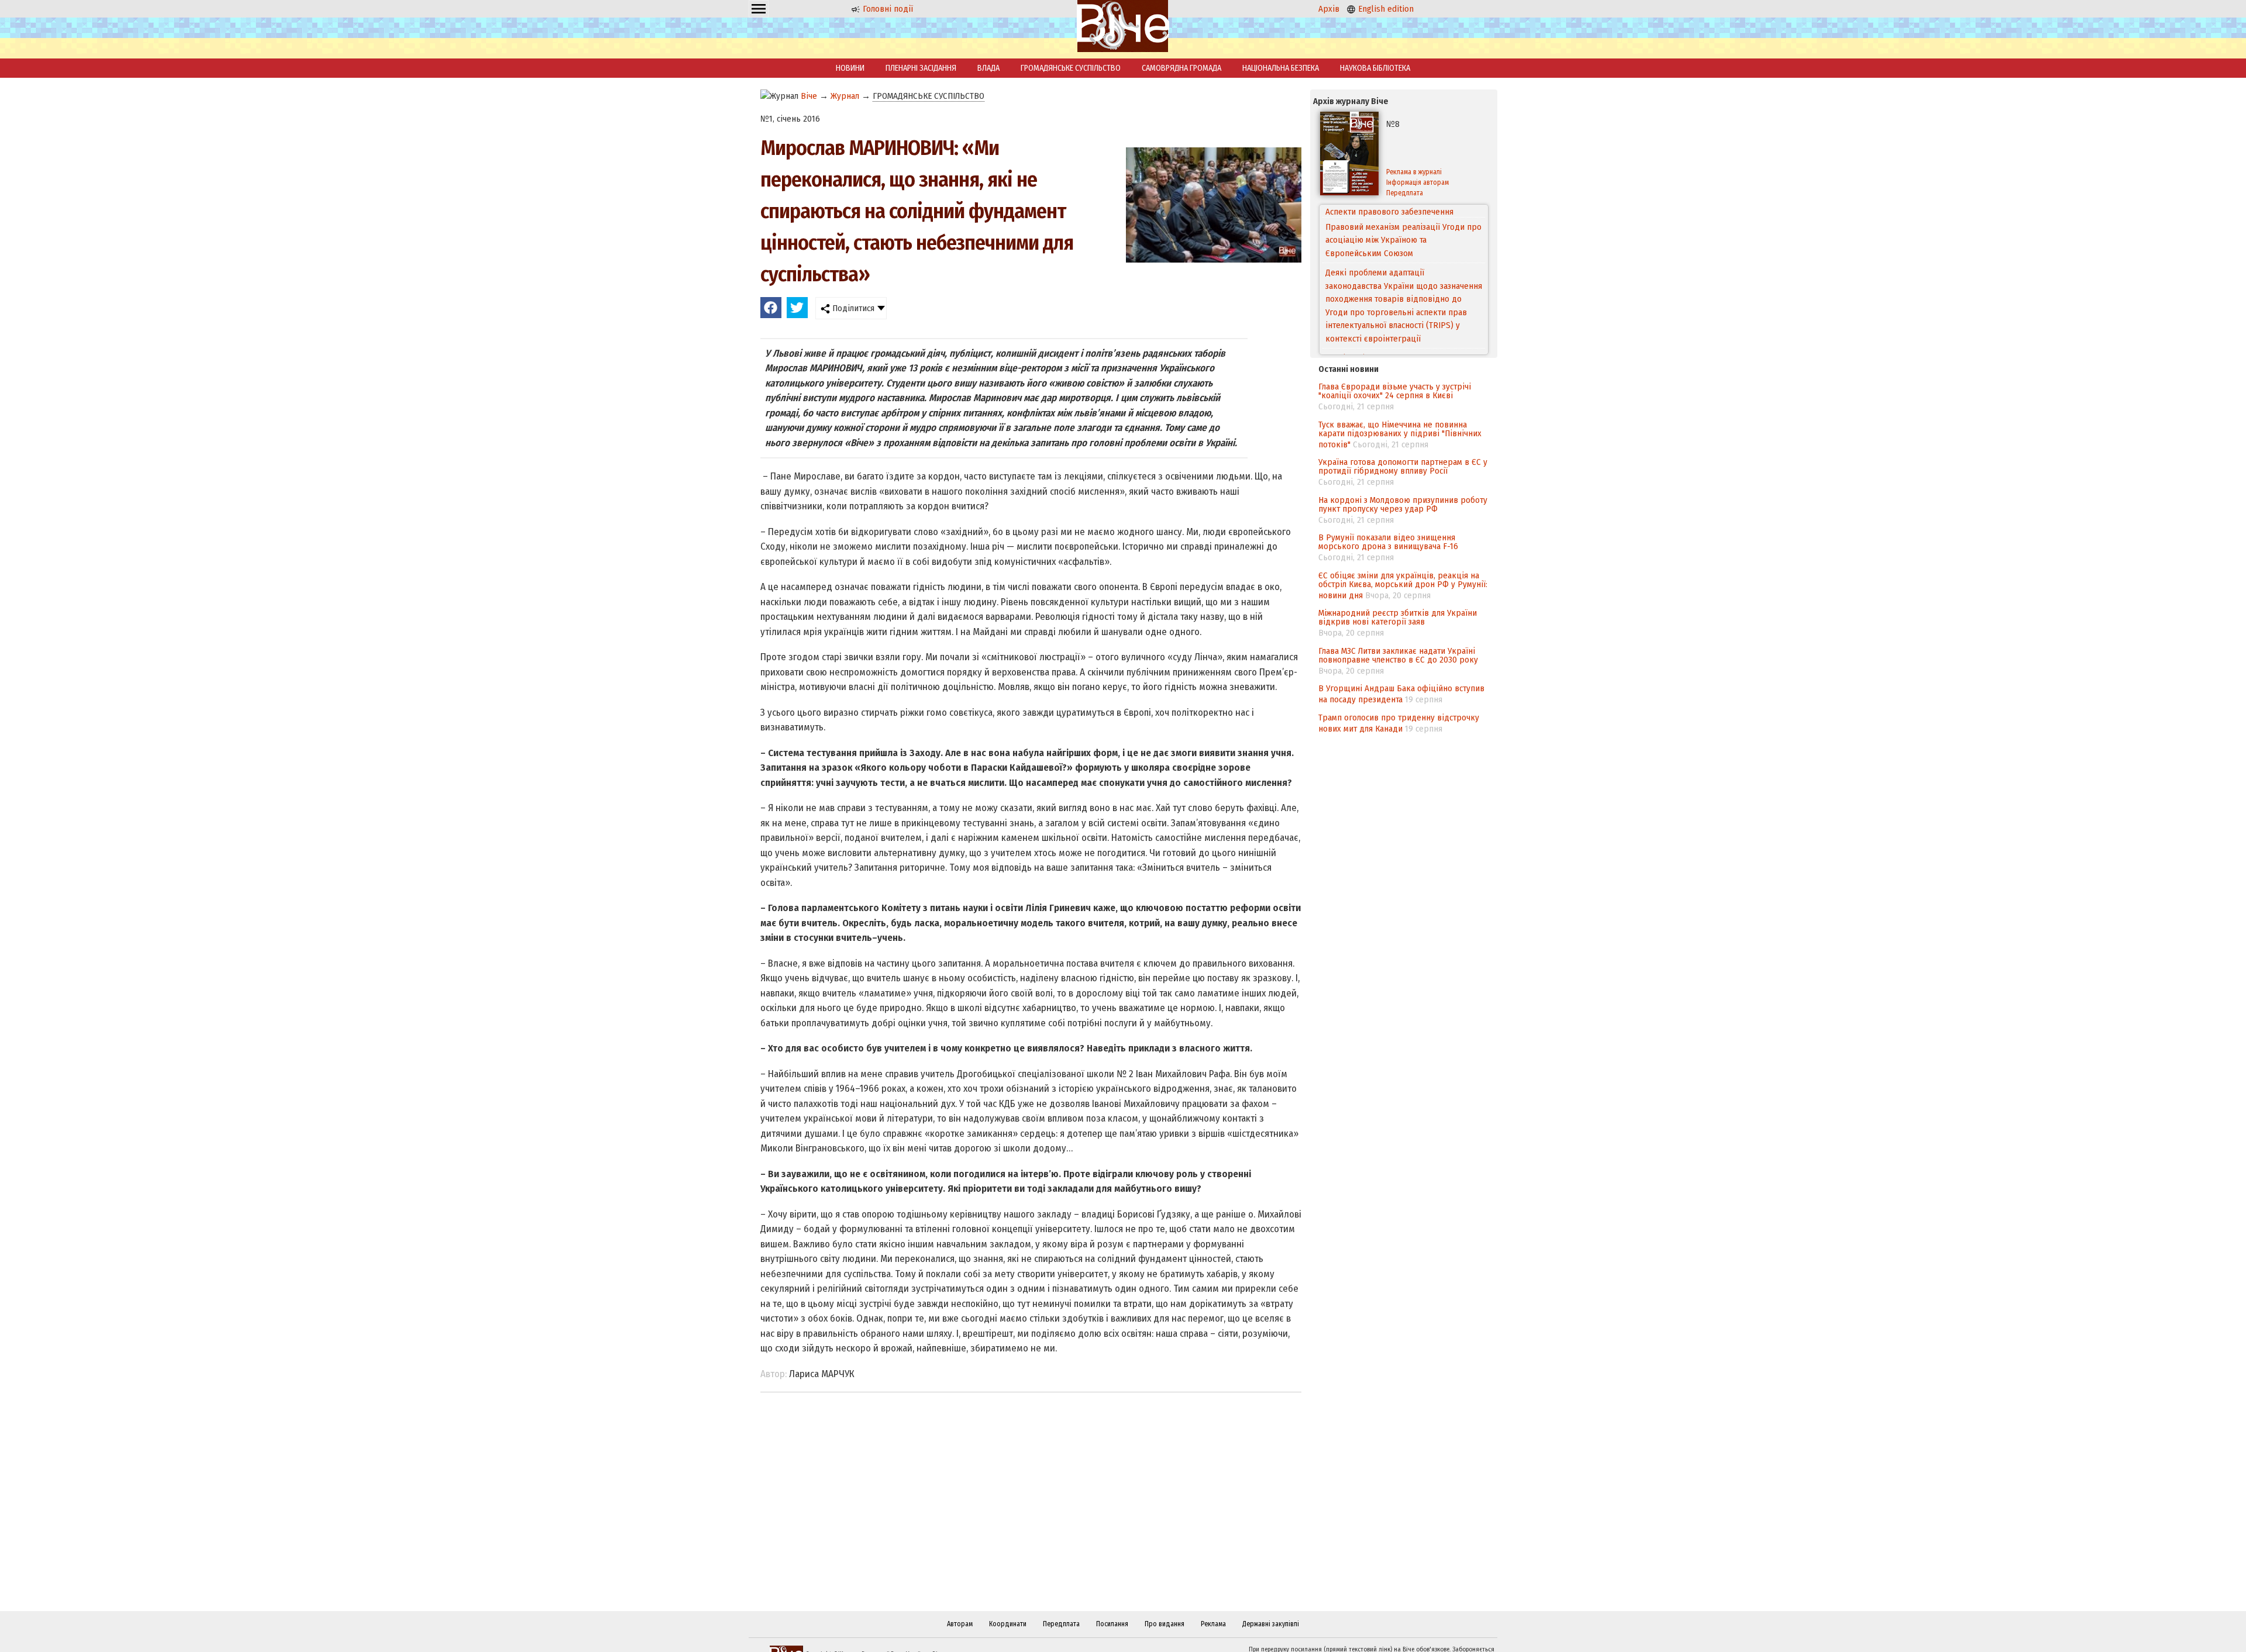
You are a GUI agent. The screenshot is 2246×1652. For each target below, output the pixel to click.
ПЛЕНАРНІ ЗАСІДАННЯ (921, 68)
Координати (1008, 1624)
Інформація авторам (1417, 182)
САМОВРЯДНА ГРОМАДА (1181, 68)
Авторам (960, 1624)
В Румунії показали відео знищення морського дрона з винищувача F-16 (1388, 542)
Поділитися (852, 308)
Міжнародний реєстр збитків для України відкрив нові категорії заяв (1398, 617)
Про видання (1165, 1624)
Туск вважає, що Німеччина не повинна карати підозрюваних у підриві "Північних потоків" (1400, 434)
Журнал (845, 96)
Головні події (887, 9)
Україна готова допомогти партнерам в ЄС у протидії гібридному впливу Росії (1403, 466)
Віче (809, 96)
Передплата (1405, 193)
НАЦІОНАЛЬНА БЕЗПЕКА (1281, 68)
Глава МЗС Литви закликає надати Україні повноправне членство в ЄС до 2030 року (1398, 655)
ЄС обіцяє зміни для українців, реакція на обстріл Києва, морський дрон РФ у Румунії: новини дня (1403, 585)
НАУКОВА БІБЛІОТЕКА (1375, 68)
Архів (1329, 9)
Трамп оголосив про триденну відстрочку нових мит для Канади (1399, 723)
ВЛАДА (988, 68)
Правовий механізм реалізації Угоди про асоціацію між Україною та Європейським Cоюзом (1403, 227)
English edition (1385, 9)
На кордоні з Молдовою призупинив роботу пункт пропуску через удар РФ (1403, 504)
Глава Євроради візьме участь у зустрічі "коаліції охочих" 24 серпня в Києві (1395, 391)
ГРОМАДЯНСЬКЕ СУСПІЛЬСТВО (1071, 68)
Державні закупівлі (1271, 1624)
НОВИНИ (850, 68)
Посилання (1112, 1624)
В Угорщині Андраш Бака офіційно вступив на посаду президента (1401, 694)
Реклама (1213, 1624)
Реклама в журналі (1414, 172)
